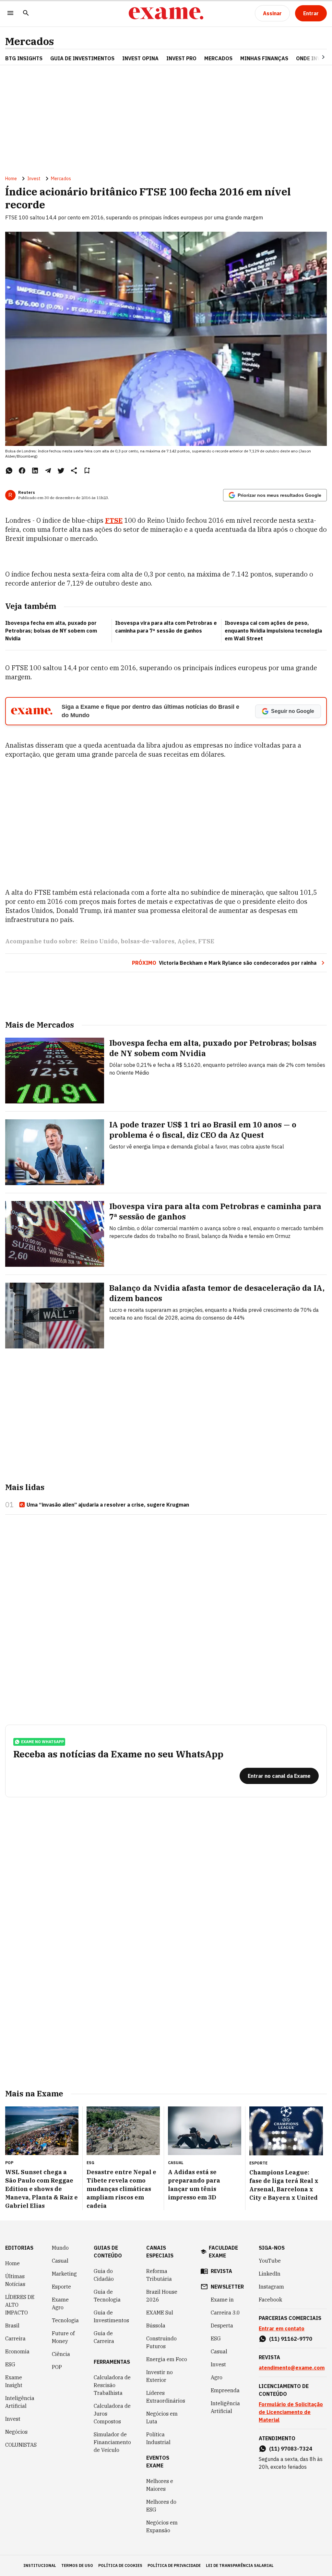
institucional (40, 2565)
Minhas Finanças (264, 58)
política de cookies (120, 2565)
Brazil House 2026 (162, 2296)
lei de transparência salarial (240, 2565)
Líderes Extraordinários (166, 2397)
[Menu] (10, 13)
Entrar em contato (282, 2328)
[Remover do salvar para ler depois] (87, 471)
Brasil (12, 2325)
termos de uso (77, 2565)
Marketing (64, 2274)
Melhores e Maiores (160, 2485)
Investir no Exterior (160, 2376)
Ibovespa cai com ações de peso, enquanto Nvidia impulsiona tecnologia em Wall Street (273, 631)
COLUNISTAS (21, 2445)
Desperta (222, 2325)
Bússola (156, 2325)
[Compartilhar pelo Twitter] (61, 471)
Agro (217, 2377)
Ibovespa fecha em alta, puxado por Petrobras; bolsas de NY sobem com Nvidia (51, 631)
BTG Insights (24, 58)
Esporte (61, 2287)
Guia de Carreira (104, 2337)
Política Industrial (158, 2438)
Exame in (222, 2300)
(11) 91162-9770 (291, 2339)
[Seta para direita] (315, 57)
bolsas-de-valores (148, 941)
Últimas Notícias (15, 2280)
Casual (60, 2261)
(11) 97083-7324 (291, 2449)
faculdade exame (223, 2252)
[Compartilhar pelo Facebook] (22, 471)
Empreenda (225, 2390)
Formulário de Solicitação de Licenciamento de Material (291, 2412)
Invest (34, 179)
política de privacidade (174, 2565)
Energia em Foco (167, 2359)
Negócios (16, 2432)
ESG (10, 2364)
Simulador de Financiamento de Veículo (112, 2442)
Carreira (15, 2338)
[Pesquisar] (26, 13)
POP (57, 2367)
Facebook (270, 2300)
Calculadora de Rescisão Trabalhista (112, 2385)
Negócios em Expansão (162, 2526)
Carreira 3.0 (225, 2313)
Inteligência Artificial (20, 2402)
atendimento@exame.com (292, 2368)
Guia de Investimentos (82, 58)
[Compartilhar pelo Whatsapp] (9, 471)
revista (221, 2271)
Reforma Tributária (159, 2275)
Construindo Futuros (161, 2342)
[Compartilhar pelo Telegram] (48, 471)
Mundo (60, 2248)
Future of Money (63, 2337)
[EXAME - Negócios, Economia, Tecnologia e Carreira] (166, 13)
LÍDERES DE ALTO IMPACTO (20, 2305)
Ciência (61, 2354)
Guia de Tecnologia (107, 2296)
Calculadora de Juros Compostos (112, 2414)
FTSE (114, 520)
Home (11, 179)
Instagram (271, 2287)
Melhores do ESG (161, 2506)
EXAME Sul (160, 2313)
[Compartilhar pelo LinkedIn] (35, 471)
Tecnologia (65, 2320)
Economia (17, 2351)
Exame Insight (14, 2381)
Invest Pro (181, 58)
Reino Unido (99, 941)
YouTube (270, 2261)
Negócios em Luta (162, 2418)
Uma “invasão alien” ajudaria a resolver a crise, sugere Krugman (108, 1505)
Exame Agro (60, 2303)
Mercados (30, 41)
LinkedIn (270, 2274)
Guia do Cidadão (104, 2275)
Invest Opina (140, 58)
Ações (186, 941)
